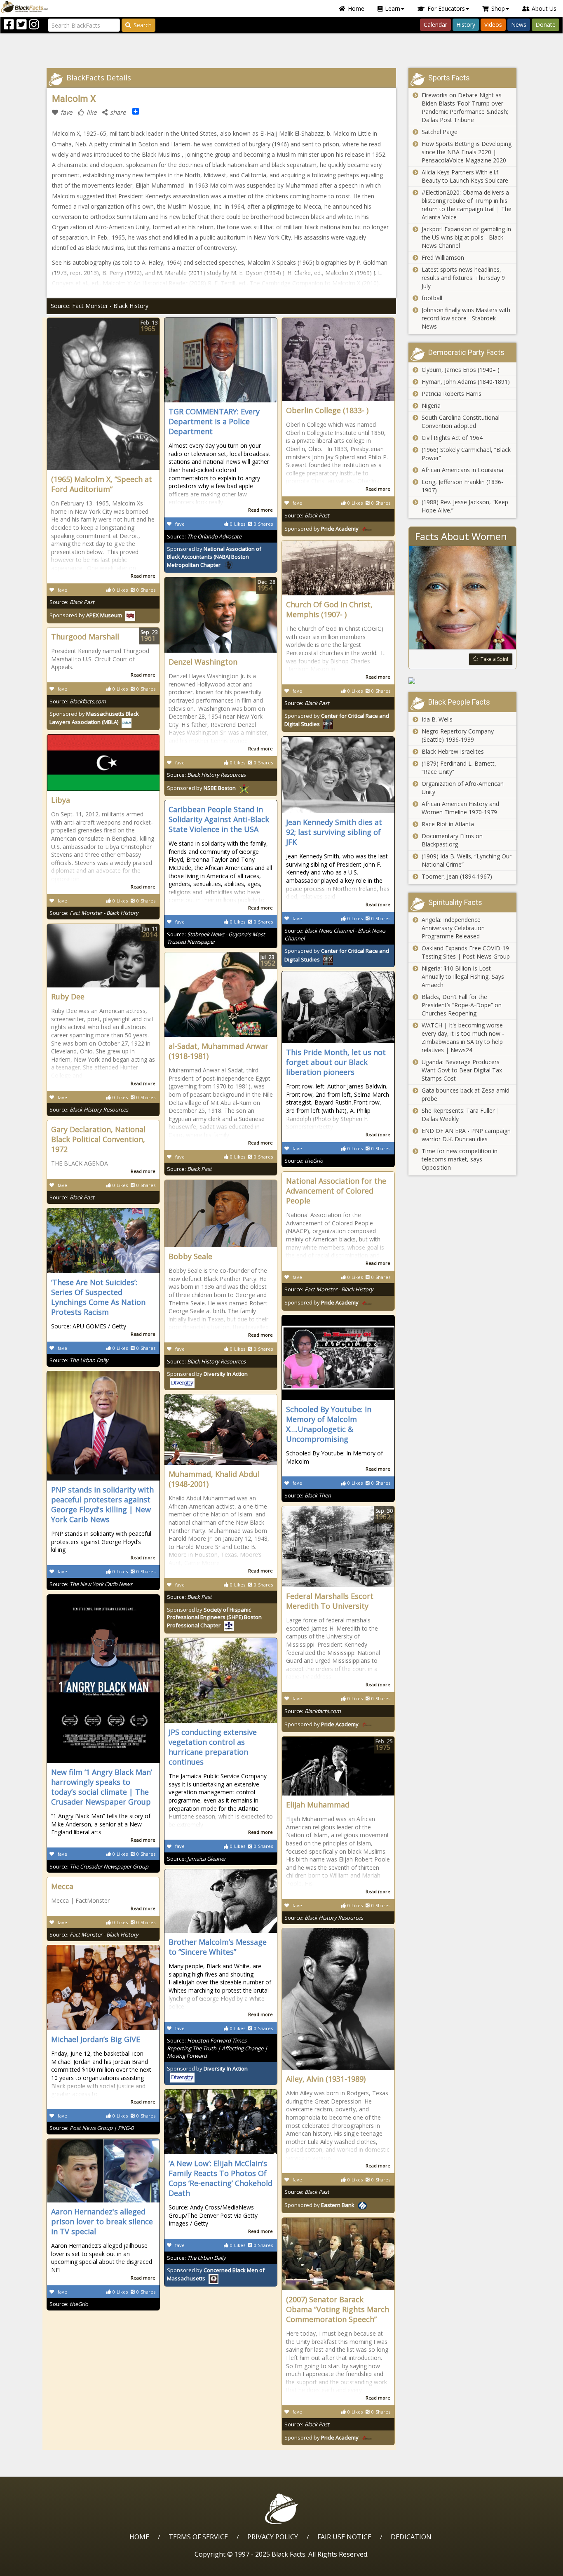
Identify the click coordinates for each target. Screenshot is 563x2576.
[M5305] (463, 681)
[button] (42, 2567)
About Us (544, 8)
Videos (493, 25)
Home (356, 8)
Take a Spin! (494, 659)
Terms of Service (198, 2537)
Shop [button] (498, 8)
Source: (72, 602)
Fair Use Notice (344, 2537)
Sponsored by (86, 615)
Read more (143, 576)
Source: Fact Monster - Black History (100, 306)
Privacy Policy (273, 2537)
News (519, 25)
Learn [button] (393, 8)
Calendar (435, 25)
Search (143, 25)
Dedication (411, 2537)
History (466, 25)
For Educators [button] (446, 8)
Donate (545, 25)
